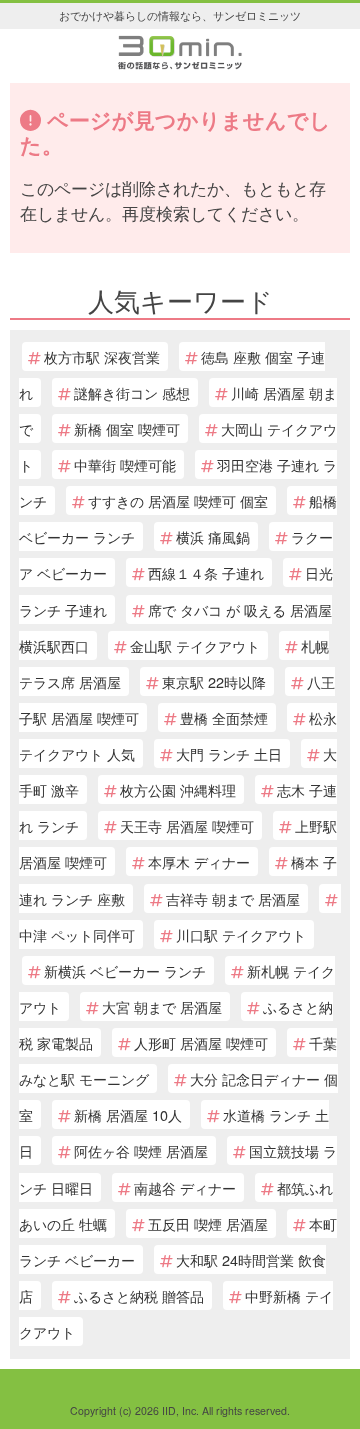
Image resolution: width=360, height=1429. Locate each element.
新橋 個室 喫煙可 (127, 428)
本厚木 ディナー (199, 861)
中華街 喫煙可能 (125, 464)
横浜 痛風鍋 (213, 536)
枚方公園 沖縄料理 (178, 789)
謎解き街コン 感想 (132, 392)
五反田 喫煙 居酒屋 (208, 1223)
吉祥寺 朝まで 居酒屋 (233, 898)
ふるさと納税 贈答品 (139, 1295)
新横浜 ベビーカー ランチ (125, 970)
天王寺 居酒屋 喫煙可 (187, 825)
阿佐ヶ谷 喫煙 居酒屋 (141, 1150)
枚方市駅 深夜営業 (102, 356)
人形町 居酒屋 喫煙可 (201, 1042)
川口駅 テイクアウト (241, 934)
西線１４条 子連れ (206, 572)
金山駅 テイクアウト (195, 645)
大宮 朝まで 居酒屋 (162, 1006)
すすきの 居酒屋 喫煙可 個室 (178, 500)
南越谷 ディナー (185, 1187)
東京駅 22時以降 (214, 681)
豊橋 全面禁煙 (224, 717)
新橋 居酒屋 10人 (128, 1114)
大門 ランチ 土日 (229, 753)
